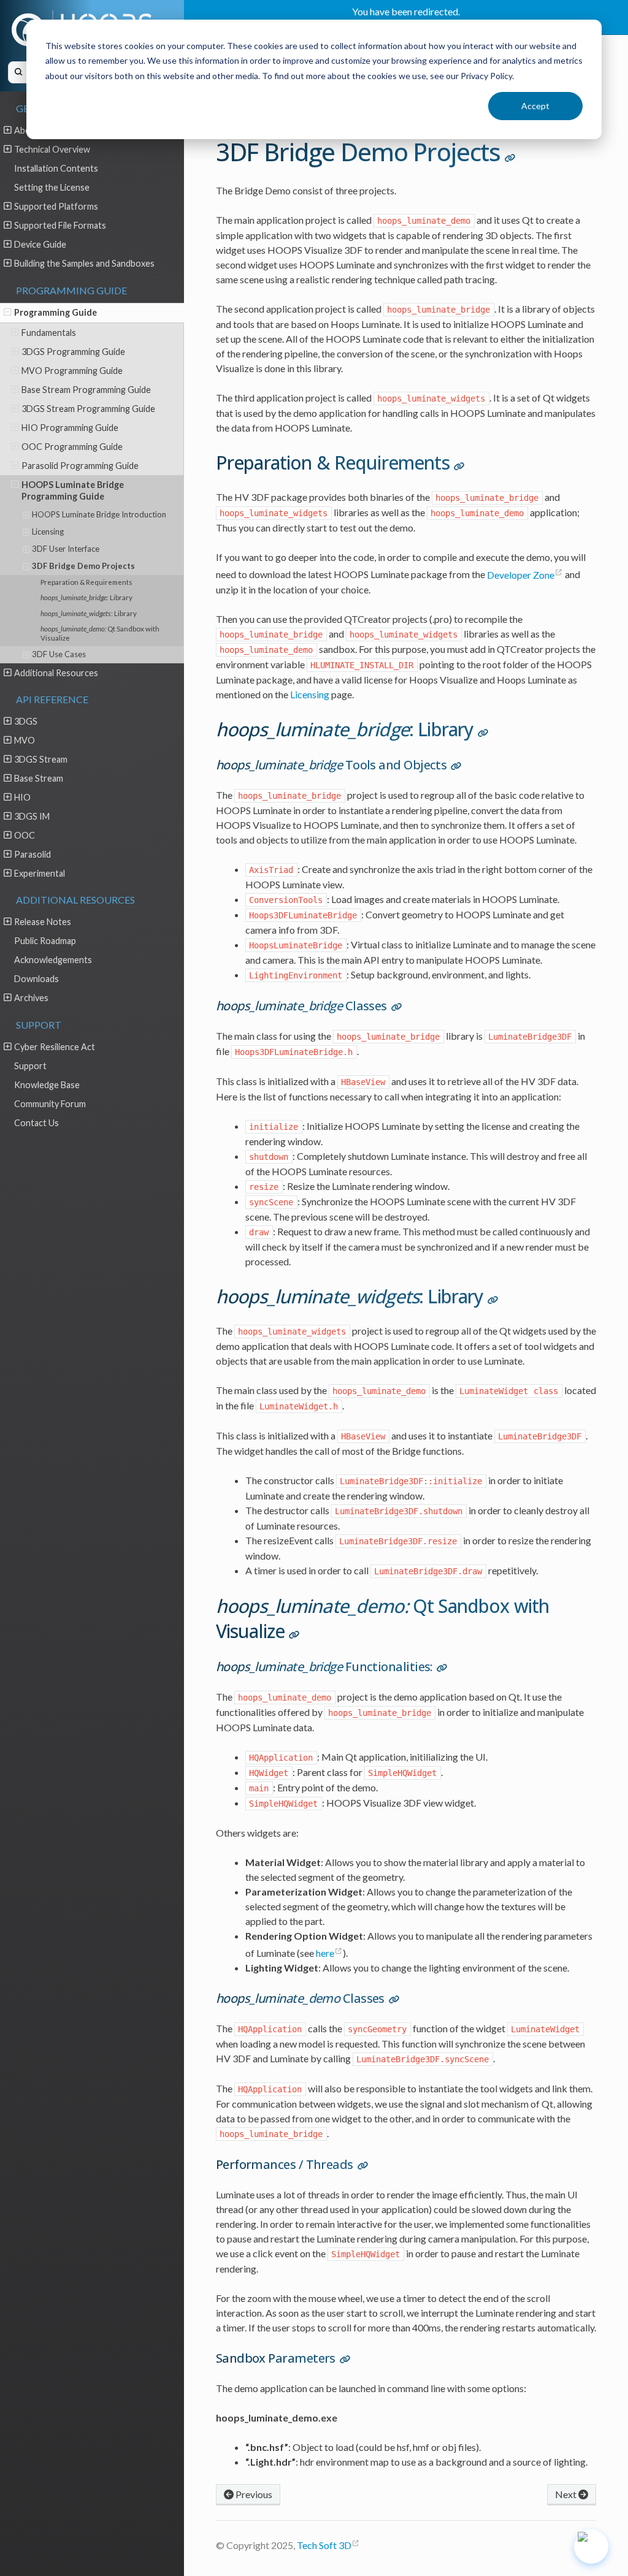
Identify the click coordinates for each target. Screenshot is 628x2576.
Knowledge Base (47, 1085)
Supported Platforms (56, 206)
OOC (25, 835)
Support (30, 1066)
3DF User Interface (66, 549)
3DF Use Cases (59, 654)
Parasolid (33, 854)
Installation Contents (56, 168)
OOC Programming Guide (72, 447)
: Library (86, 597)
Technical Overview (52, 149)
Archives (31, 998)
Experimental (40, 873)
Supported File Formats (60, 225)
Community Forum (50, 1104)
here (325, 1953)
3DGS (26, 721)
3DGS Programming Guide (73, 352)
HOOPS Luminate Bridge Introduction (99, 514)
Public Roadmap (45, 941)
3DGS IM (32, 816)
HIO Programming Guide (70, 428)
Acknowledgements (53, 960)
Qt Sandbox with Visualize (100, 633)
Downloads (36, 979)
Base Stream (39, 778)
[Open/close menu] (8, 130)
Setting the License (52, 187)
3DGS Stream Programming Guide (88, 409)
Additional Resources (56, 673)
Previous (253, 2494)
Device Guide (40, 244)
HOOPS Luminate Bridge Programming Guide (73, 490)
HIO (22, 797)
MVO (25, 740)
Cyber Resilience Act (55, 1047)
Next (567, 2494)
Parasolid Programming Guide (80, 466)
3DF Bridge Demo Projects (83, 566)
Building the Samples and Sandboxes (84, 263)
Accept (535, 106)
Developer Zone (521, 575)
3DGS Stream (41, 759)
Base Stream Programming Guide (86, 390)
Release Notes (43, 922)
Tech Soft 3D (324, 2545)
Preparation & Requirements (86, 582)
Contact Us (36, 1123)
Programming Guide (56, 312)
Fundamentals (49, 333)
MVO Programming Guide (72, 371)
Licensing (48, 532)
